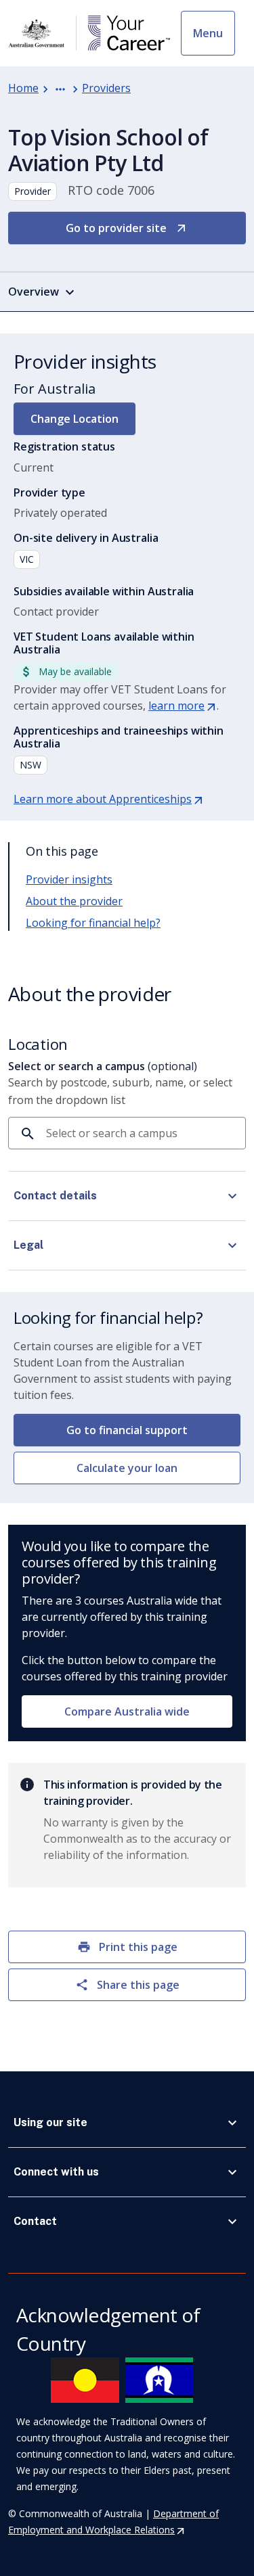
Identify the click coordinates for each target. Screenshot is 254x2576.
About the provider (74, 901)
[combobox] (141, 1133)
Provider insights (69, 879)
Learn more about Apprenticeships (109, 799)
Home (23, 88)
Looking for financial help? (93, 923)
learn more (183, 706)
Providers (106, 88)
